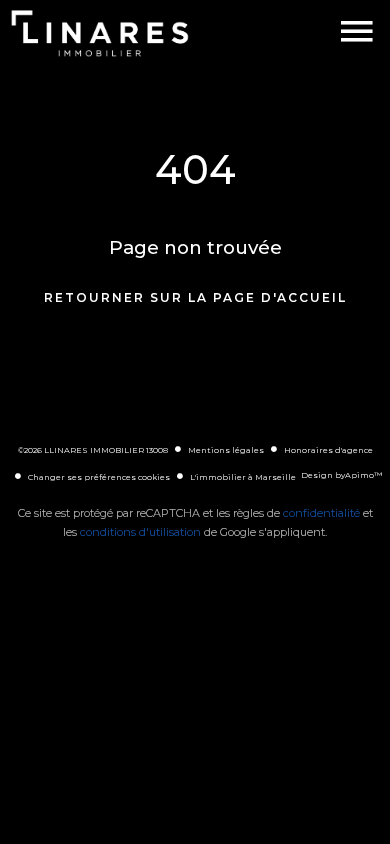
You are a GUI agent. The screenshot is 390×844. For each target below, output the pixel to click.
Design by (341, 475)
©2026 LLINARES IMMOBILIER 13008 (93, 450)
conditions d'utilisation (140, 532)
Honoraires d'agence (328, 450)
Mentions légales (226, 450)
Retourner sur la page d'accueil (195, 297)
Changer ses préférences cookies (99, 477)
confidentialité (321, 513)
